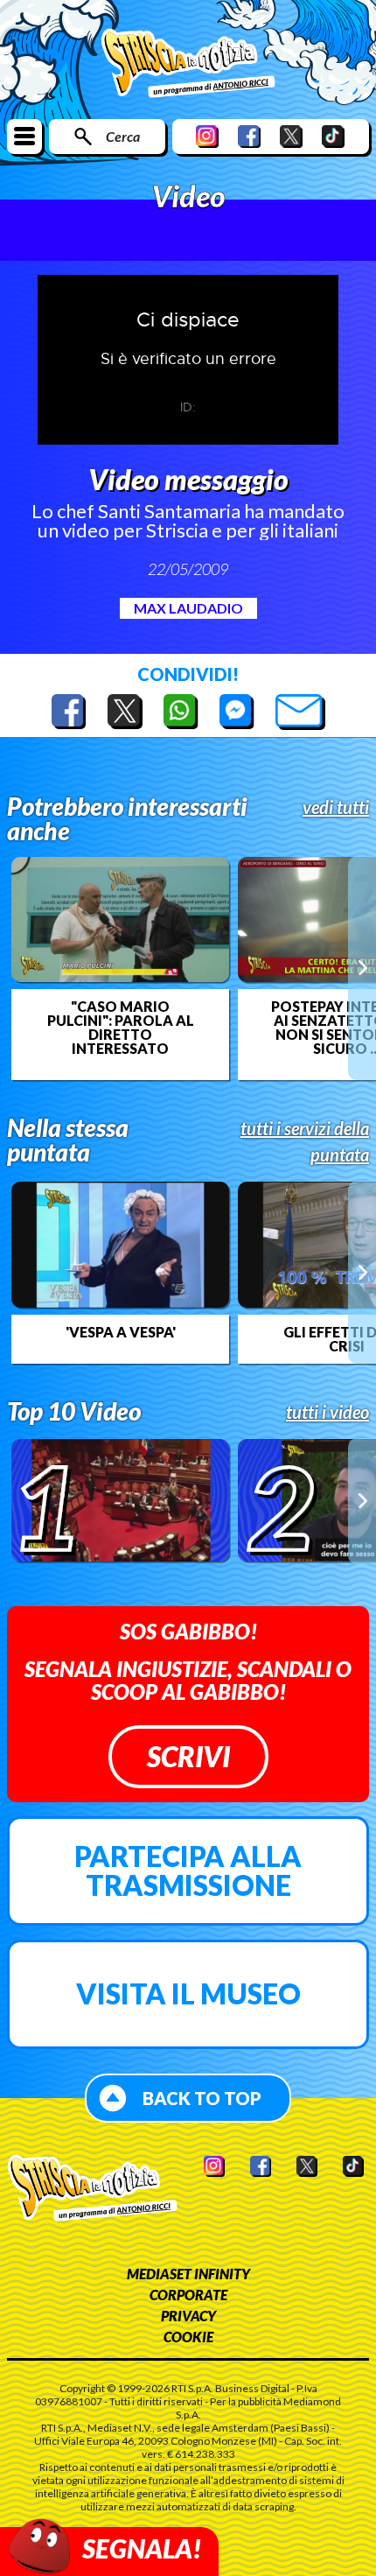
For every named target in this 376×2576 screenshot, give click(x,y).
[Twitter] (291, 136)
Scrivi (188, 1756)
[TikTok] (333, 136)
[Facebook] (249, 136)
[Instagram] (207, 136)
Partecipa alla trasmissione (188, 1871)
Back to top (202, 2098)
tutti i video (327, 1412)
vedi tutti (336, 807)
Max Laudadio (188, 608)
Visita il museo (188, 1993)
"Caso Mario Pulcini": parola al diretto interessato (121, 1028)
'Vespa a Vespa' (121, 1332)
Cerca (123, 136)
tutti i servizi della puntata (305, 1141)
